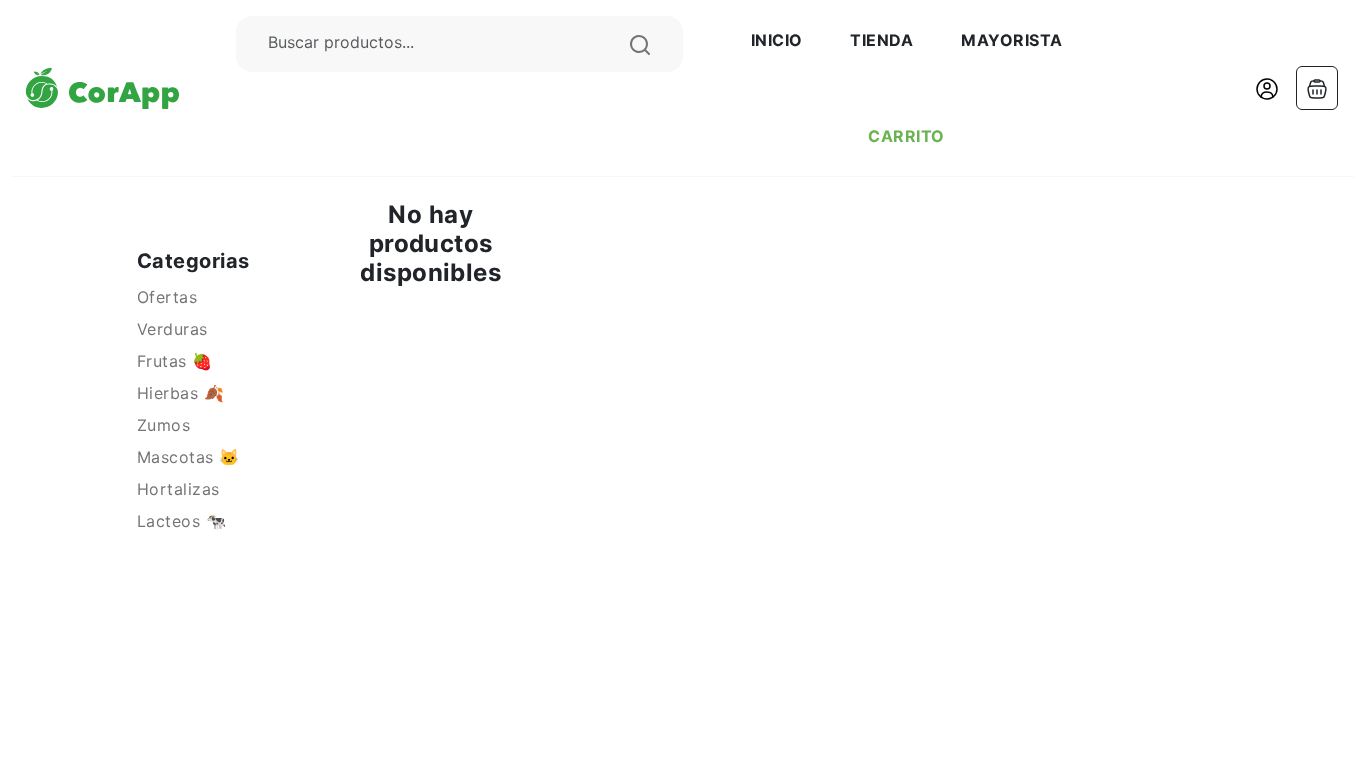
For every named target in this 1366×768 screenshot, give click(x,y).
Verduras (172, 329)
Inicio (777, 40)
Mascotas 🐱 (188, 457)
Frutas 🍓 (175, 361)
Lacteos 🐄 (181, 521)
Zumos (163, 425)
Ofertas (167, 297)
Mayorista (1011, 40)
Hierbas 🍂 (180, 393)
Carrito (906, 136)
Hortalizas (178, 489)
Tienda (881, 40)
